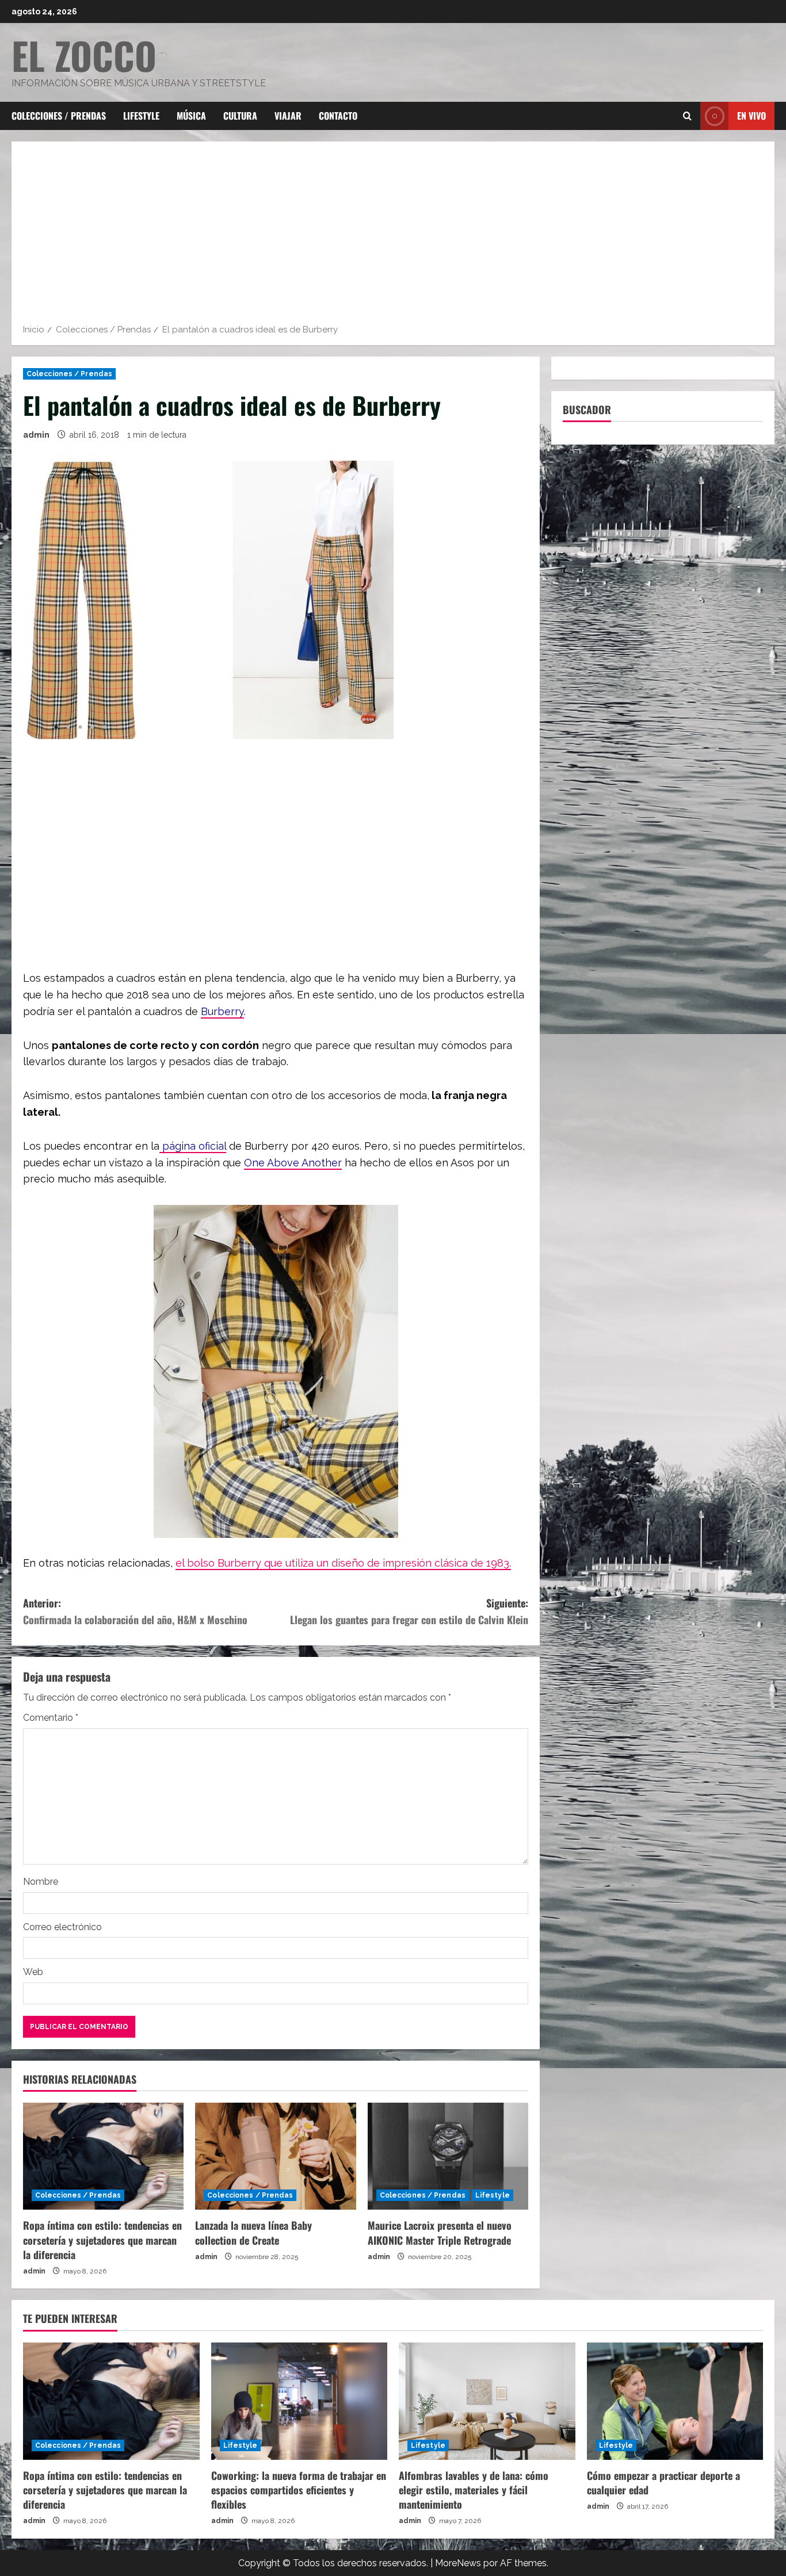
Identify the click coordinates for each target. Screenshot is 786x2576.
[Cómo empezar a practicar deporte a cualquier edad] (675, 2401)
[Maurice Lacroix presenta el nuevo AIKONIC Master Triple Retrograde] (448, 2156)
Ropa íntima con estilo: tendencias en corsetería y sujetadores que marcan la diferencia (102, 2240)
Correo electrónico (62, 1927)
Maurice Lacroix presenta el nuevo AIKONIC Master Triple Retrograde (441, 2232)
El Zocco (84, 55)
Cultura (240, 116)
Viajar (288, 116)
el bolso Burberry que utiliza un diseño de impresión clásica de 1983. (343, 1563)
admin (36, 435)
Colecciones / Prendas (59, 116)
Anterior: (135, 1611)
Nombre (41, 1882)
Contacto (338, 116)
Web (33, 1972)
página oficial (193, 1146)
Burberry (222, 1011)
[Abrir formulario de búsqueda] (687, 116)
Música (191, 116)
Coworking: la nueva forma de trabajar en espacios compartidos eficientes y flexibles (299, 2490)
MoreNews (458, 2563)
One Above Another (293, 1163)
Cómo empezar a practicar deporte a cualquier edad (663, 2483)
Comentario (51, 1718)
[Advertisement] (393, 236)
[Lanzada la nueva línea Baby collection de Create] (275, 2156)
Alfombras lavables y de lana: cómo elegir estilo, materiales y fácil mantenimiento (474, 2490)
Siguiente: (409, 1611)
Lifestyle (141, 116)
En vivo (751, 116)
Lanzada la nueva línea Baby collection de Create (253, 2232)
